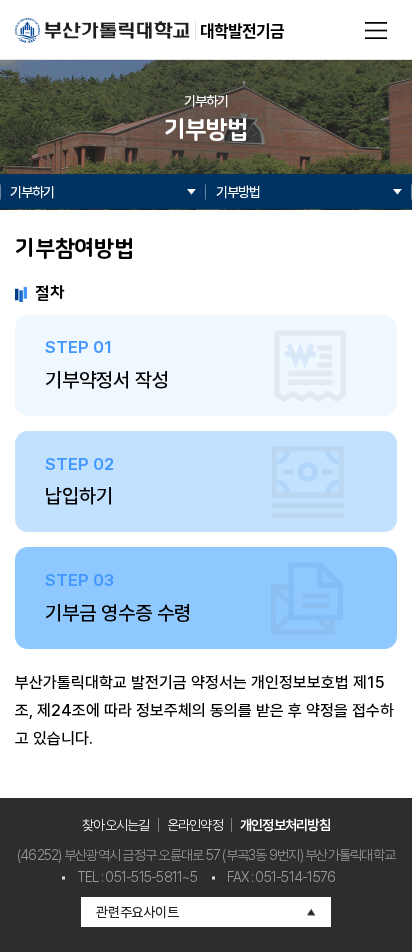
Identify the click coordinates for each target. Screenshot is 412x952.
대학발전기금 (242, 30)
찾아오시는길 (116, 825)
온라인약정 (195, 825)
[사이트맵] (376, 30)
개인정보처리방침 (285, 825)
